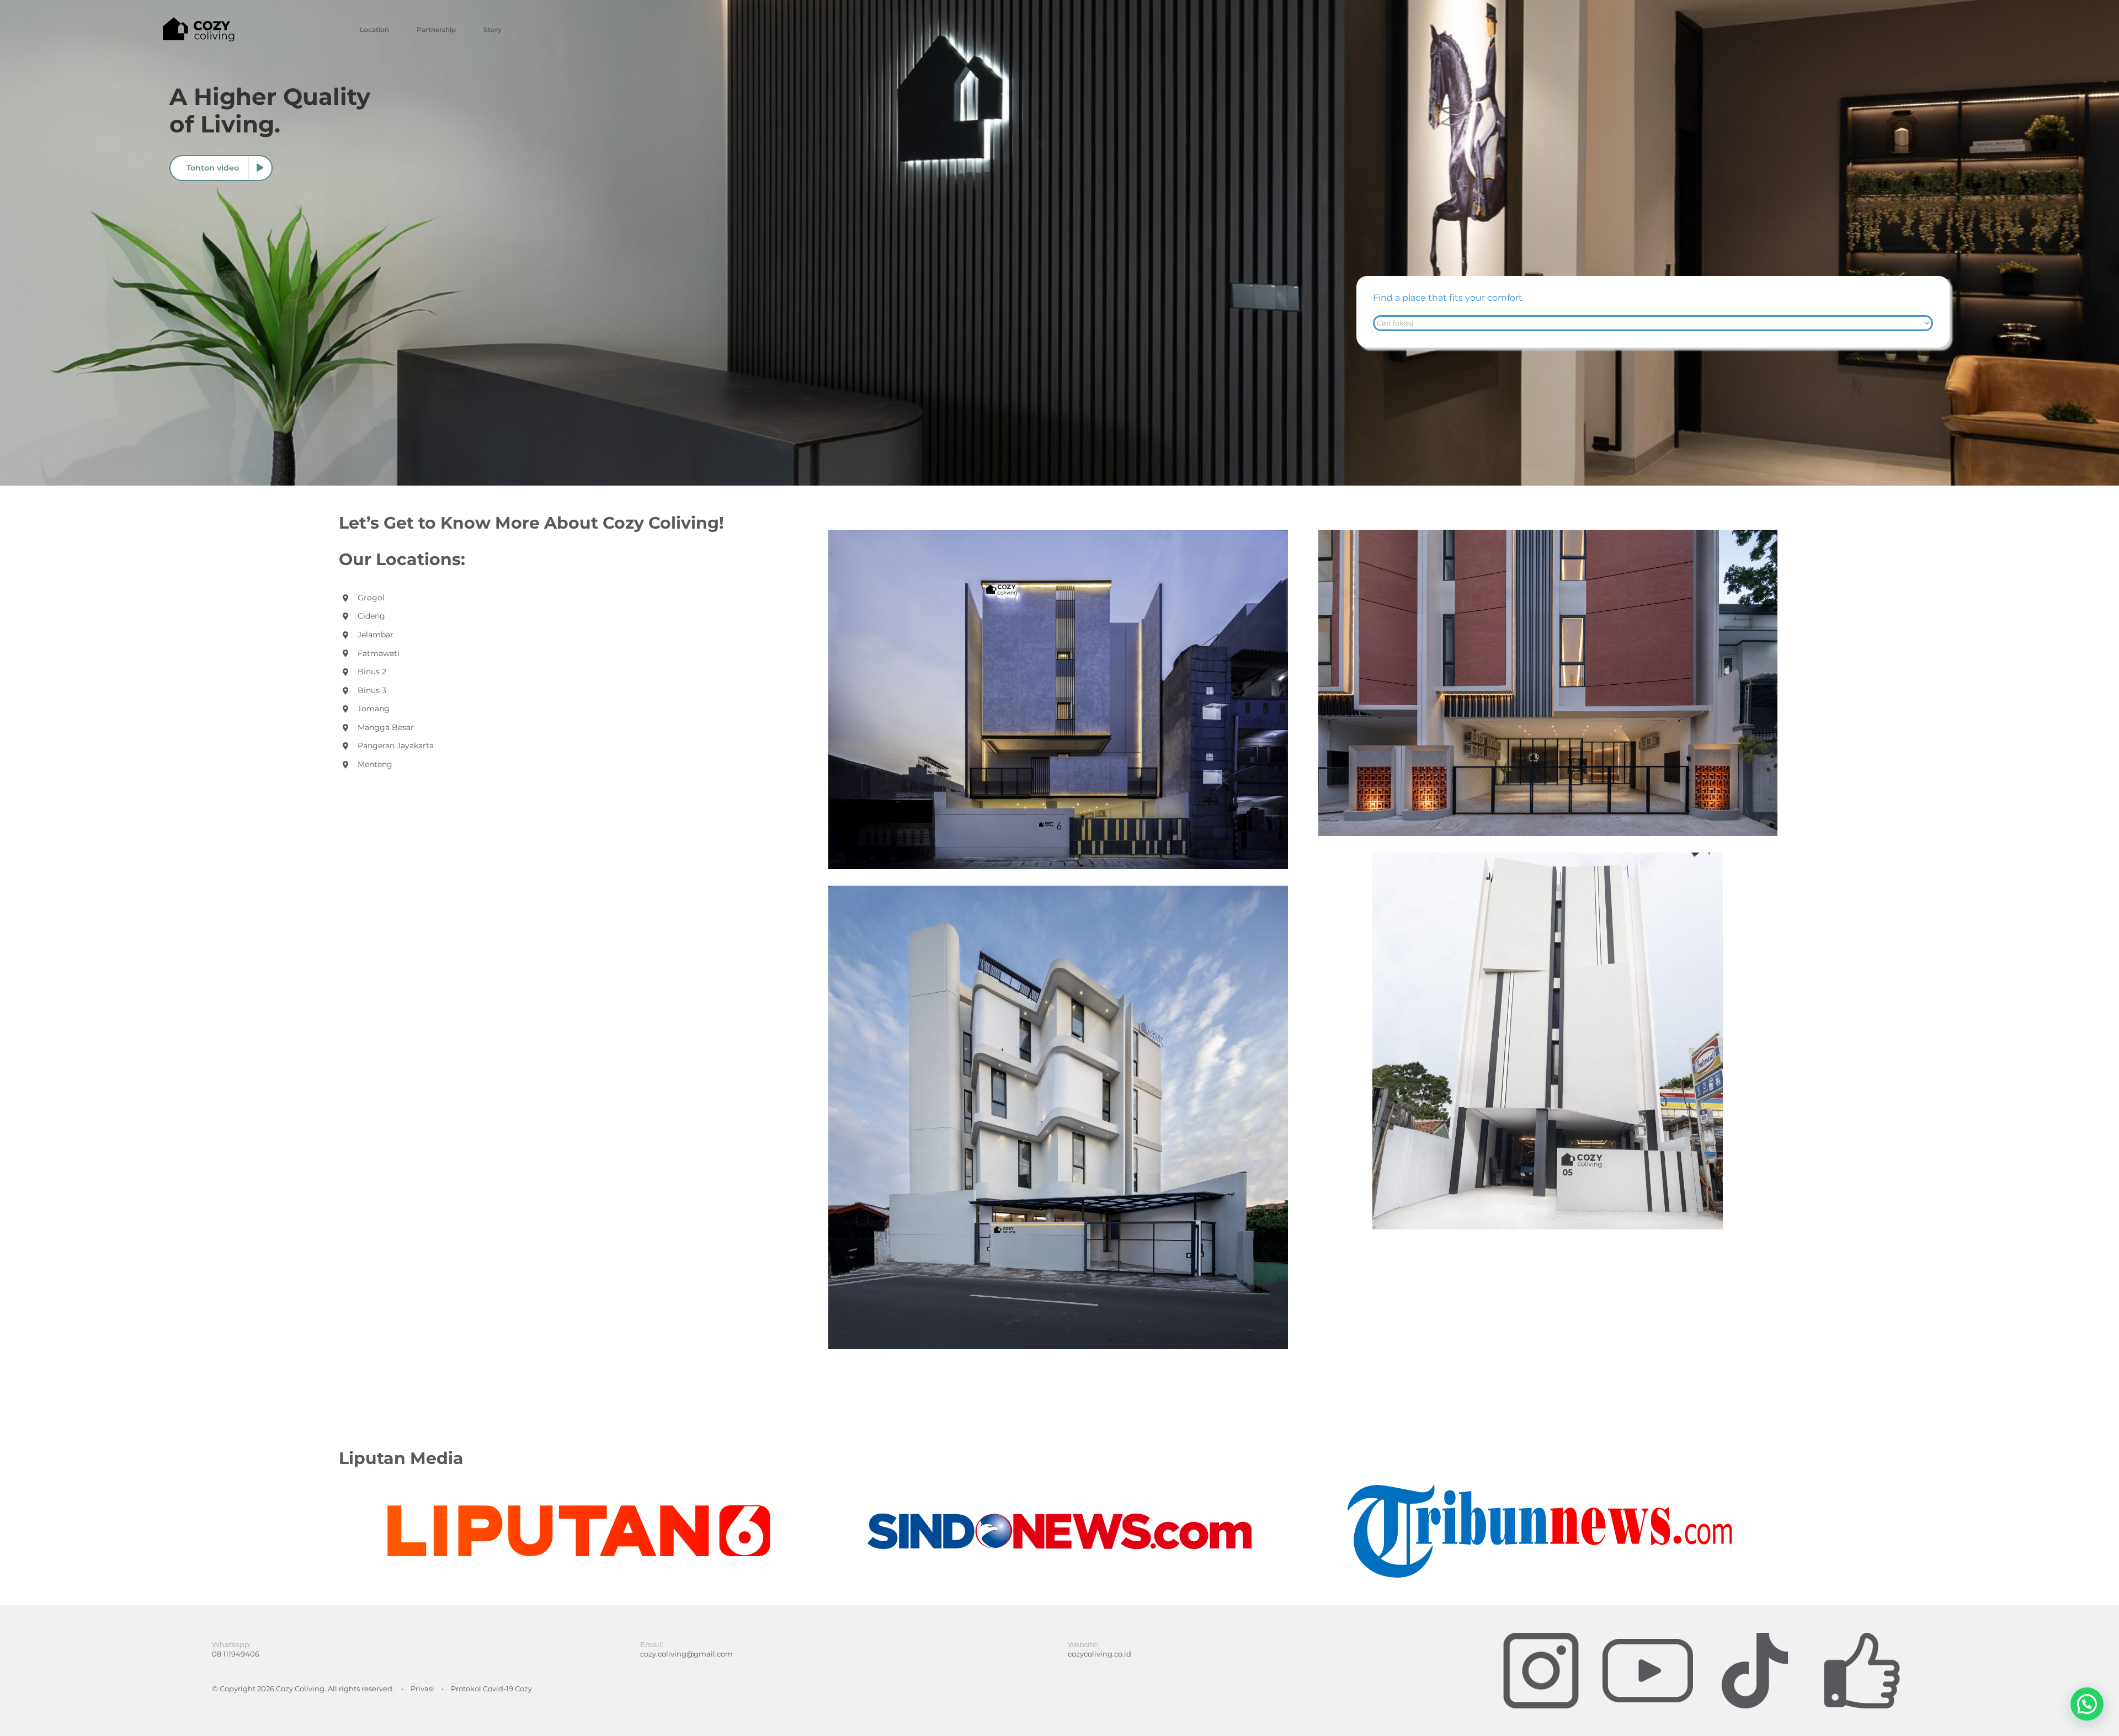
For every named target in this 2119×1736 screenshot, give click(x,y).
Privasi (422, 1689)
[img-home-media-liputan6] (579, 1489)
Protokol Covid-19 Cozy (491, 1689)
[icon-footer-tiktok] (1755, 1636)
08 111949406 (236, 1654)
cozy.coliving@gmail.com (686, 1654)
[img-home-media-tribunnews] (1540, 1489)
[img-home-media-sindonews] (1059, 1489)
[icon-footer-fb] (1862, 1636)
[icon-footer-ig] (1541, 1636)
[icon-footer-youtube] (1648, 1636)
